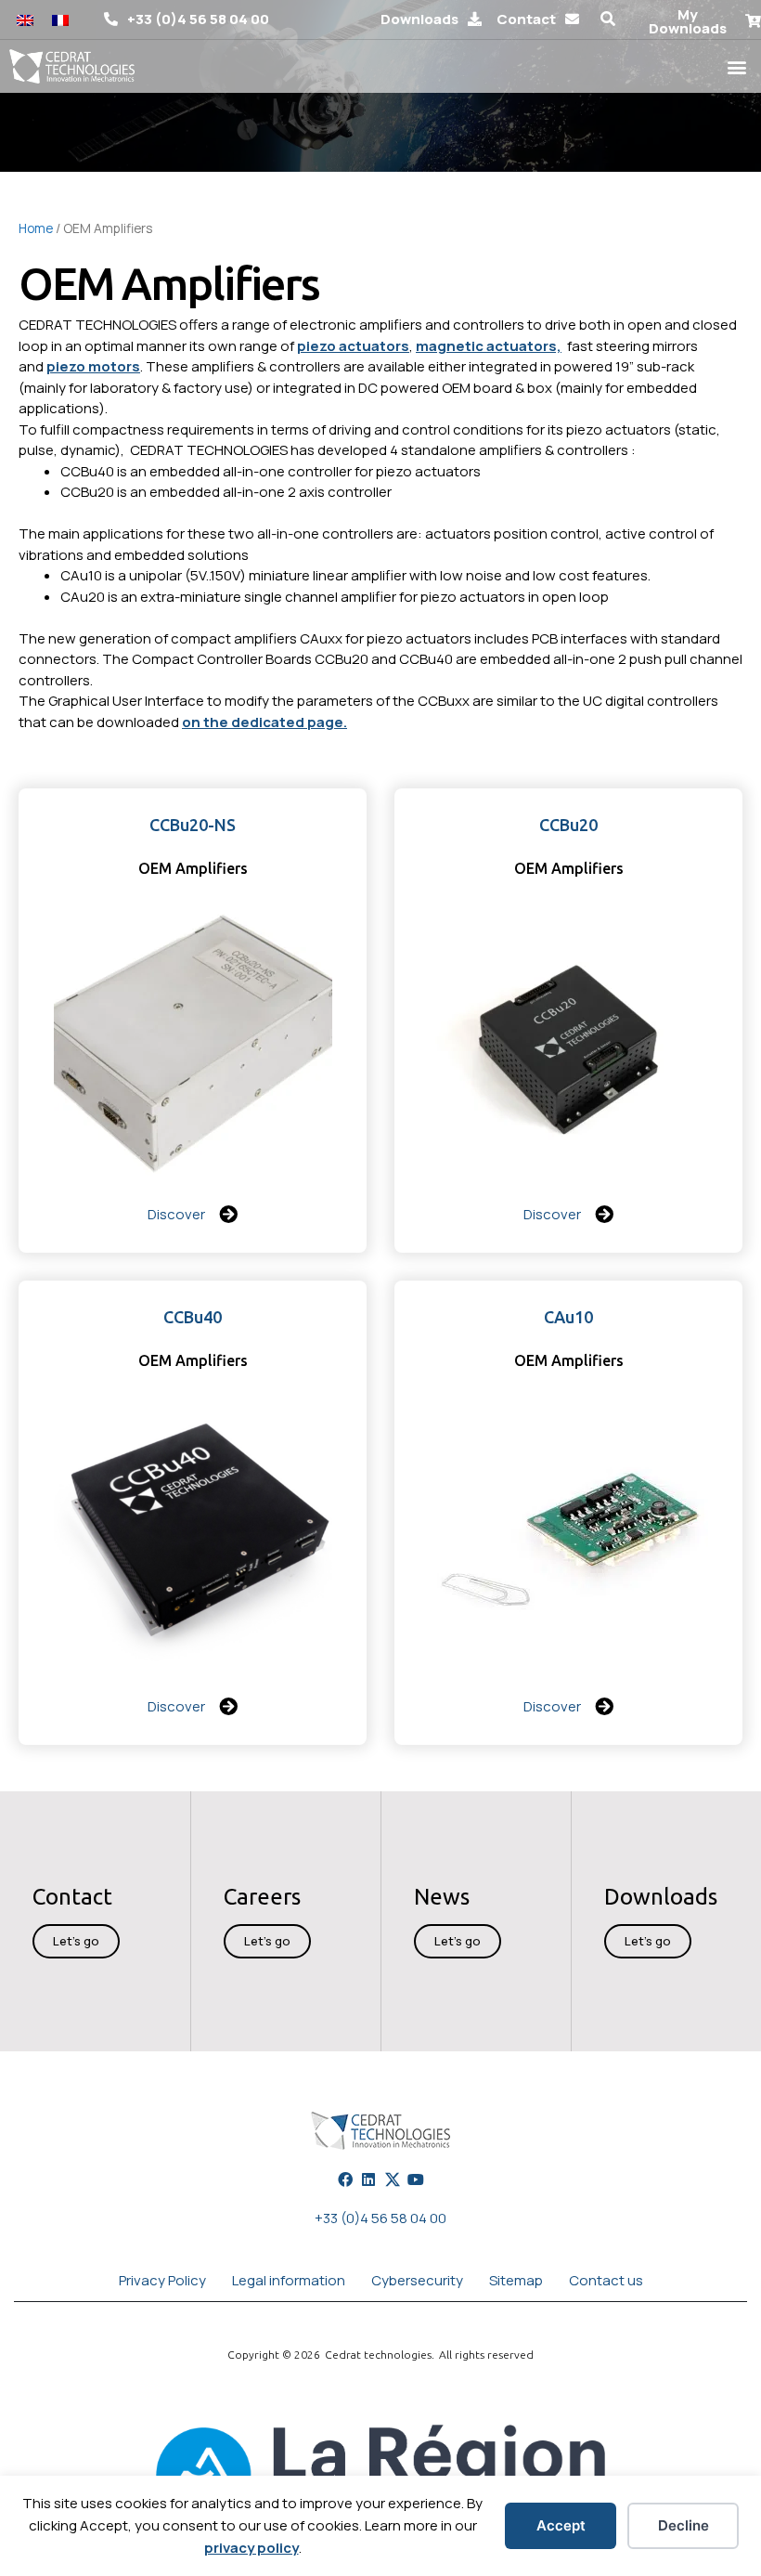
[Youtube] (416, 2179)
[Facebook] (345, 2179)
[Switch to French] (60, 20)
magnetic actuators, (489, 346)
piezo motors (93, 366)
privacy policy (252, 2548)
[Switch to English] (25, 20)
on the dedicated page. (264, 722)
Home (36, 228)
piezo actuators (353, 346)
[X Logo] (393, 2179)
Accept (561, 2525)
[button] (608, 20)
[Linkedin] (368, 2179)
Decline (684, 2525)
